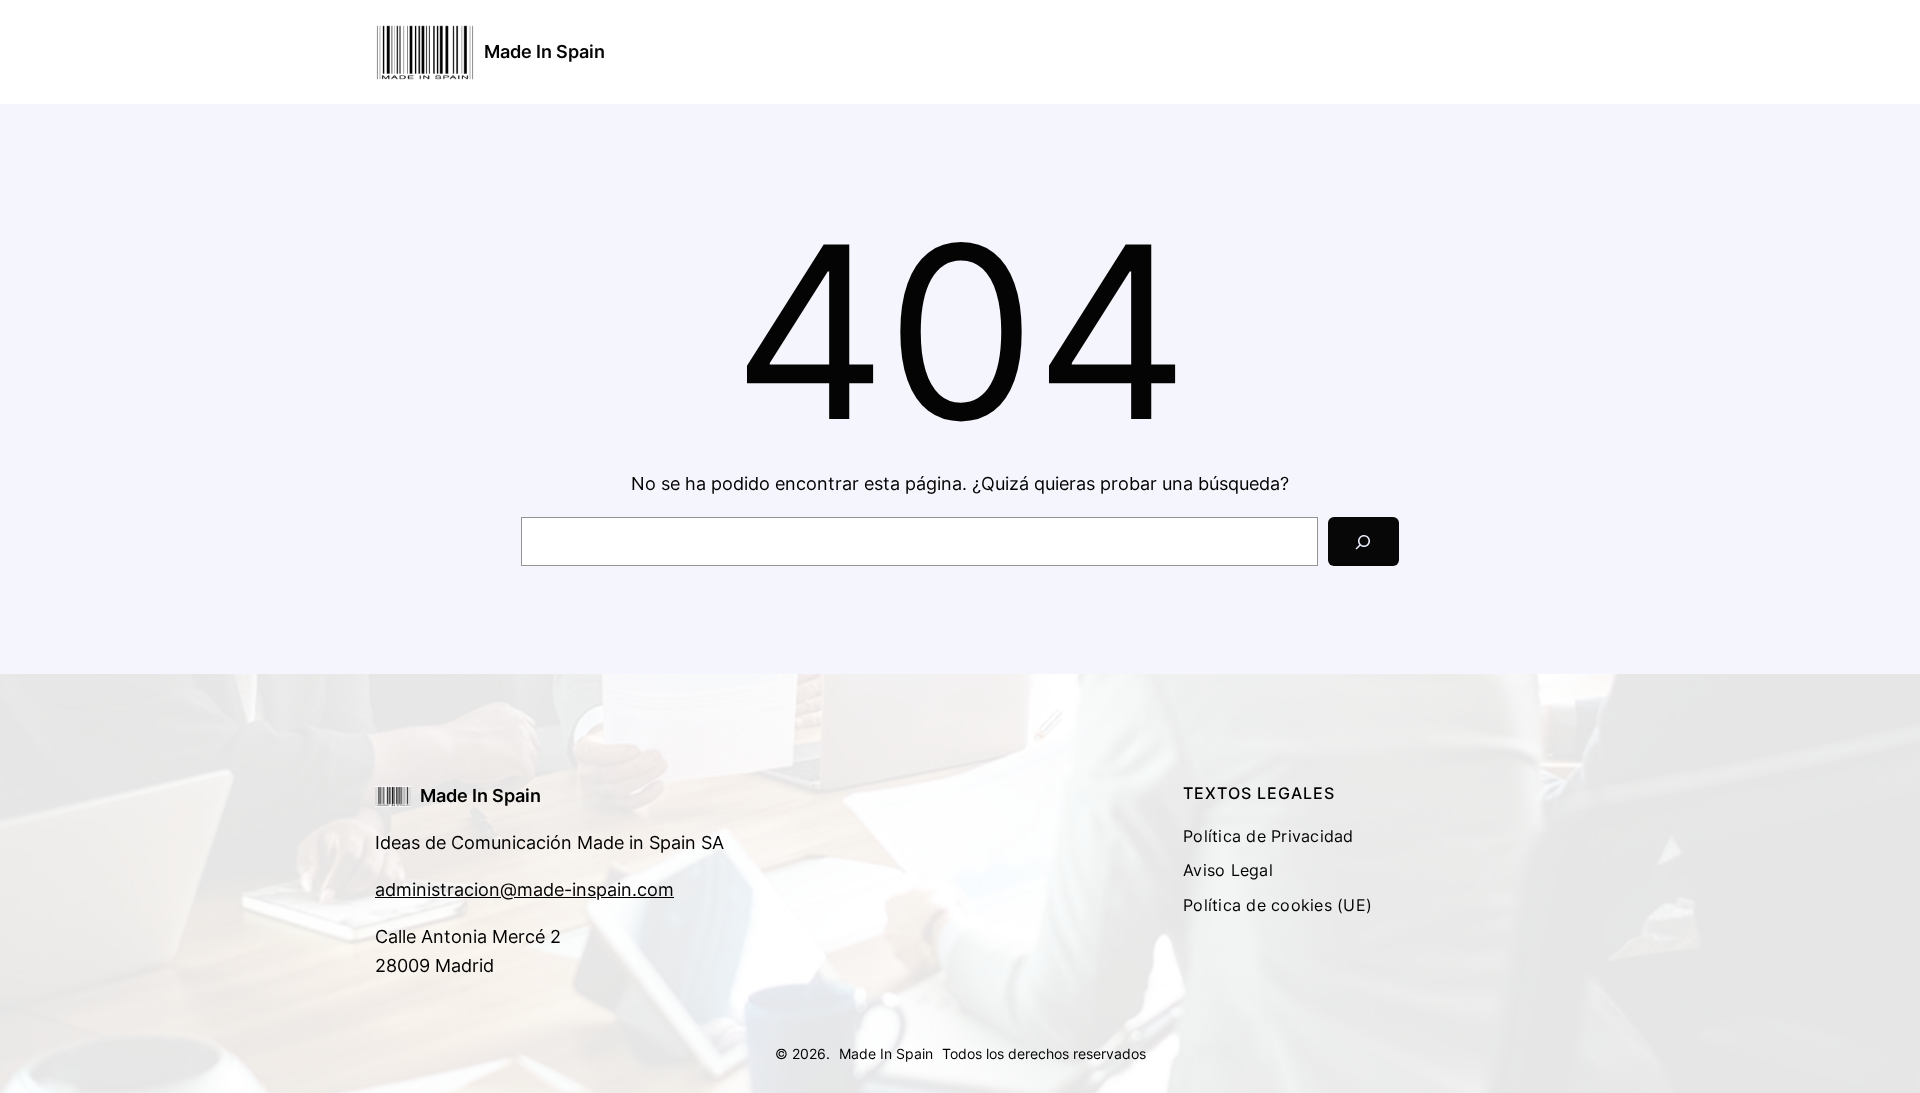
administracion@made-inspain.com (524, 889)
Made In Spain (544, 51)
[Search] (1363, 541)
